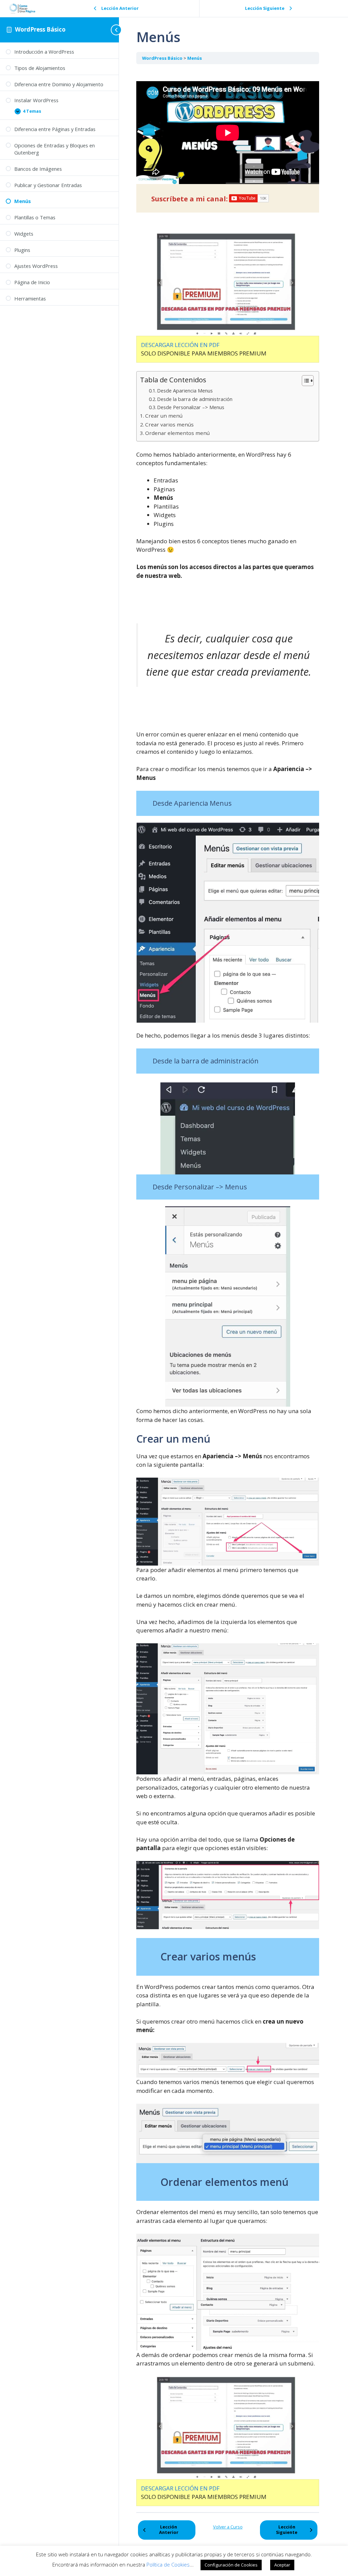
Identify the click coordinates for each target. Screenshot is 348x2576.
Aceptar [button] (282, 2565)
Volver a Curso (228, 2527)
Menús (195, 58)
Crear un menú (164, 416)
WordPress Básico (40, 29)
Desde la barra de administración (195, 399)
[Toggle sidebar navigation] (112, 30)
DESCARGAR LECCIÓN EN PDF (180, 345)
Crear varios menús (169, 424)
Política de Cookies (168, 2564)
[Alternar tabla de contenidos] (304, 381)
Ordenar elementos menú (177, 433)
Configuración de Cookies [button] (231, 2565)
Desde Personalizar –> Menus (191, 407)
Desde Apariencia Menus (185, 390)
